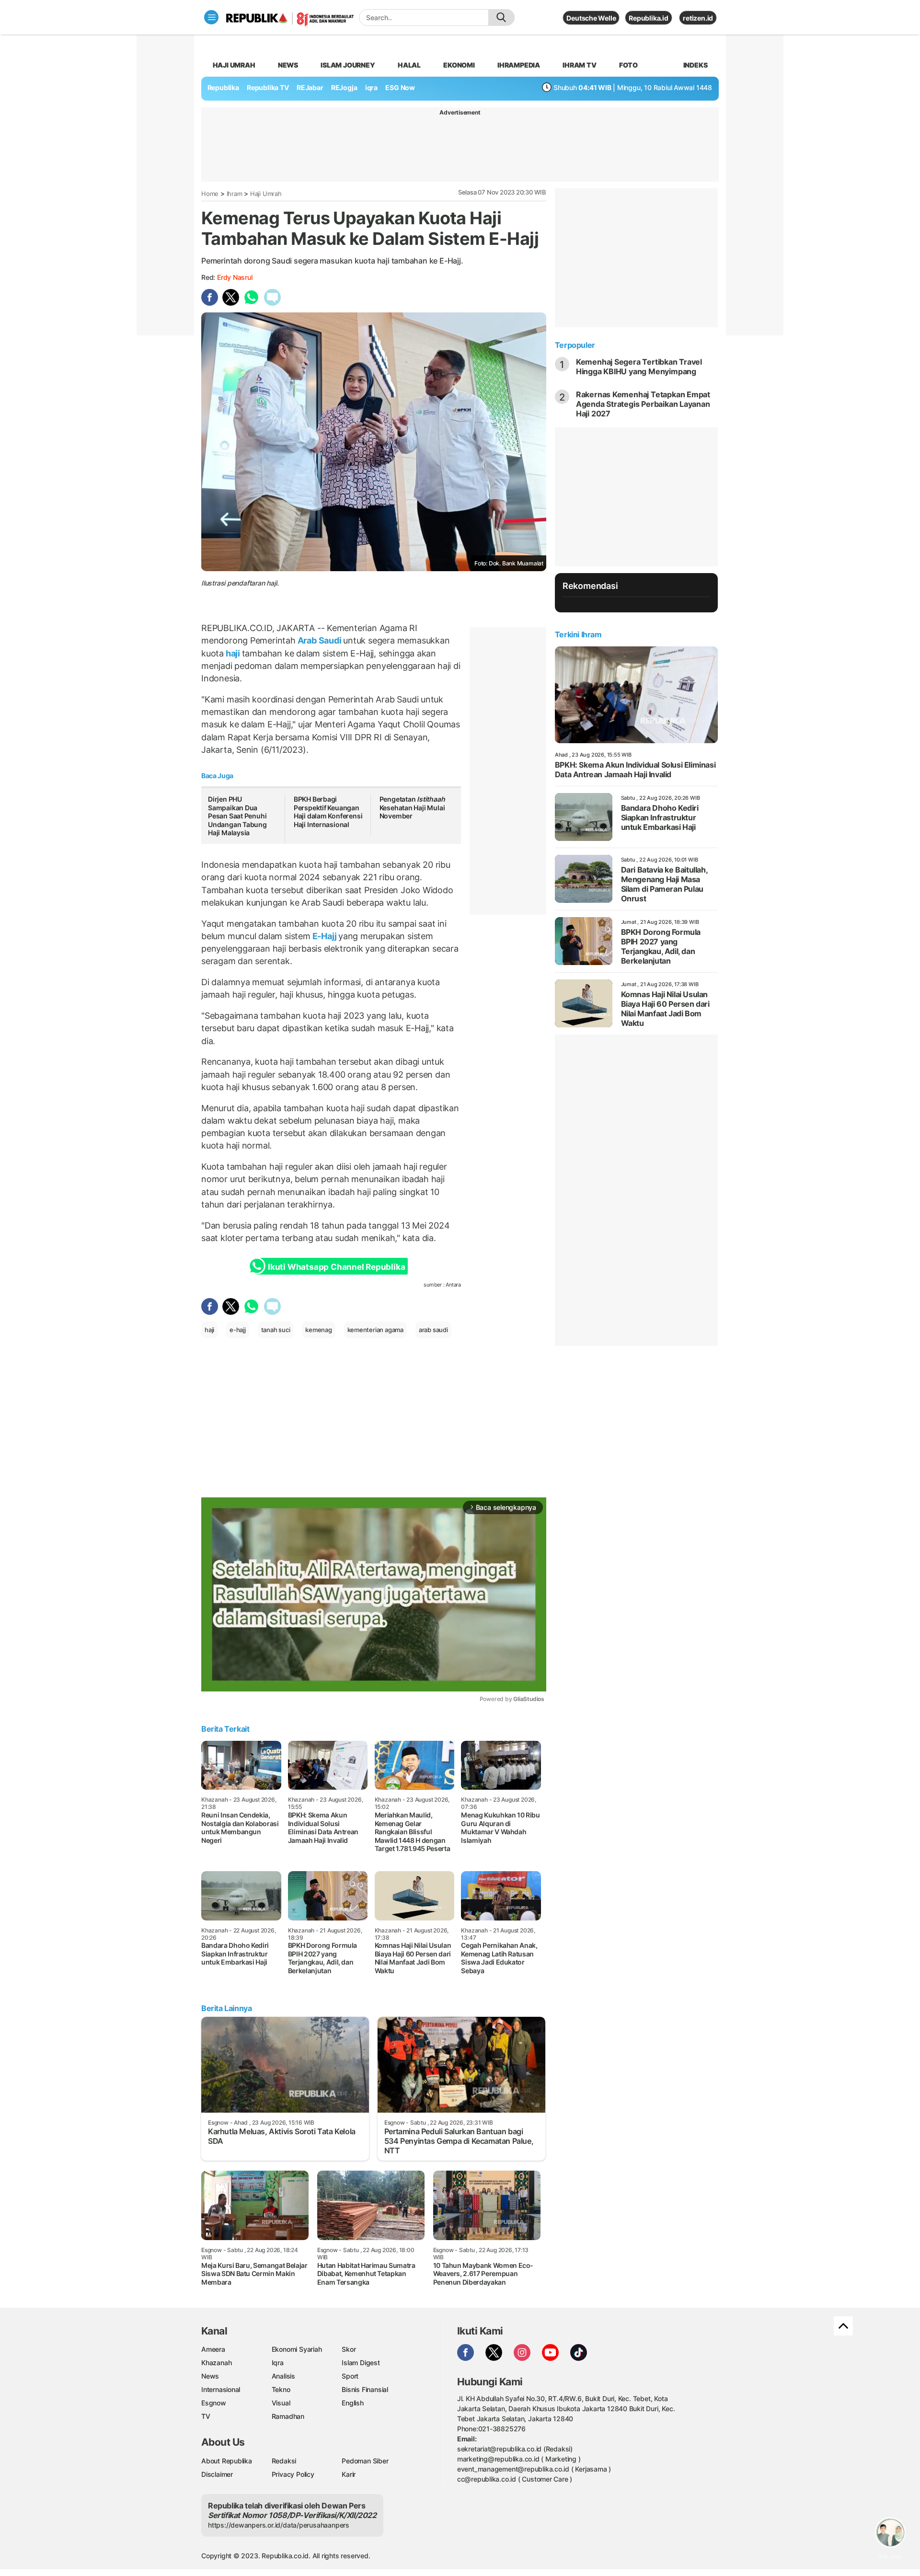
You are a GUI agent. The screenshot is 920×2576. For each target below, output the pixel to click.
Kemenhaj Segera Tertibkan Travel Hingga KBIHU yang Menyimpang (639, 367)
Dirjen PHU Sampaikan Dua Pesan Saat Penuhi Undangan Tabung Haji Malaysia (237, 816)
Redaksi (284, 2461)
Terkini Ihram (578, 634)
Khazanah (216, 2363)
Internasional (221, 2389)
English (353, 2403)
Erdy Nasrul (235, 277)
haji (233, 653)
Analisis (283, 2376)
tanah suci (276, 1330)
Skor (349, 2349)
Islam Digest (361, 2363)
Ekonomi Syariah (297, 2349)
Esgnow (214, 2403)
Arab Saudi (319, 640)
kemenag (319, 1330)
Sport (350, 2376)
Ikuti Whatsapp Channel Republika (336, 1267)
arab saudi (433, 1330)
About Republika (227, 2461)
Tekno (281, 2389)
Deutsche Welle (591, 18)
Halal (409, 65)
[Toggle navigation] (211, 17)
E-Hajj (324, 936)
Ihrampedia (519, 65)
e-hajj (238, 1330)
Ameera (213, 2349)
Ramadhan (288, 2416)
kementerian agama (375, 1330)
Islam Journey (348, 65)
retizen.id (698, 18)
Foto (628, 65)
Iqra (278, 2363)
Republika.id (648, 18)
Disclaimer (217, 2474)
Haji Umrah (234, 65)
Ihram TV (579, 65)
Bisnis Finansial (365, 2389)
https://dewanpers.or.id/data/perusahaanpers (279, 2525)
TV (206, 2416)
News (288, 65)
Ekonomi (459, 65)
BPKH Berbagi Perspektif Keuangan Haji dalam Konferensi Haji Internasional (328, 812)
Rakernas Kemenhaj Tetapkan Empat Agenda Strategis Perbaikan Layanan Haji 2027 (643, 404)
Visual (281, 2403)
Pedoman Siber (365, 2461)
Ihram (235, 194)
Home (210, 194)
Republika (223, 87)
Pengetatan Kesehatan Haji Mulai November (412, 807)
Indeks (696, 65)
